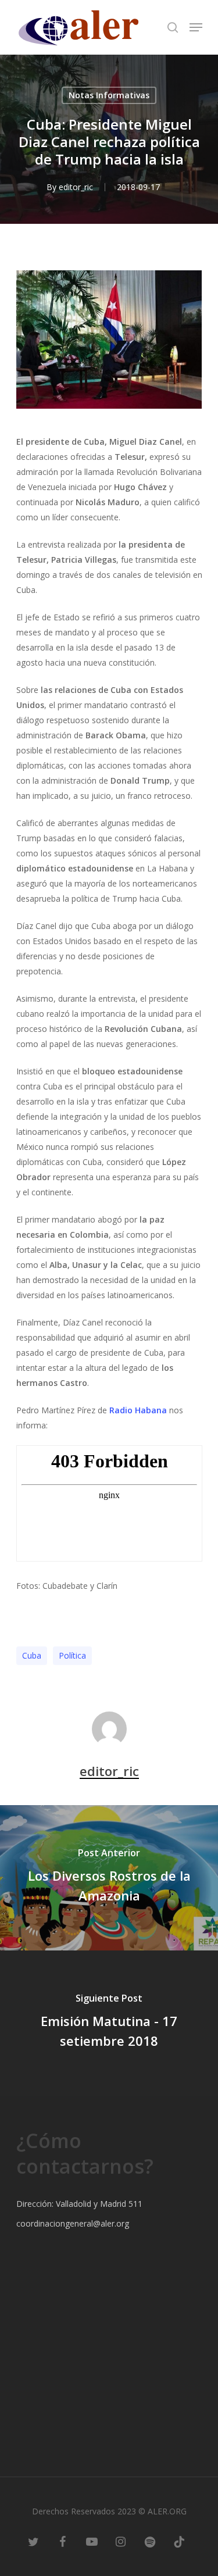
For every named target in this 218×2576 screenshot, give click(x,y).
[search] (173, 27)
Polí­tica (72, 1655)
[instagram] (121, 2541)
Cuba (32, 1655)
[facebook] (63, 2541)
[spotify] (150, 2541)
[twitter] (34, 2541)
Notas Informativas (109, 95)
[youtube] (92, 2541)
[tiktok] (179, 2541)
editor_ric (76, 187)
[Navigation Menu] (196, 27)
